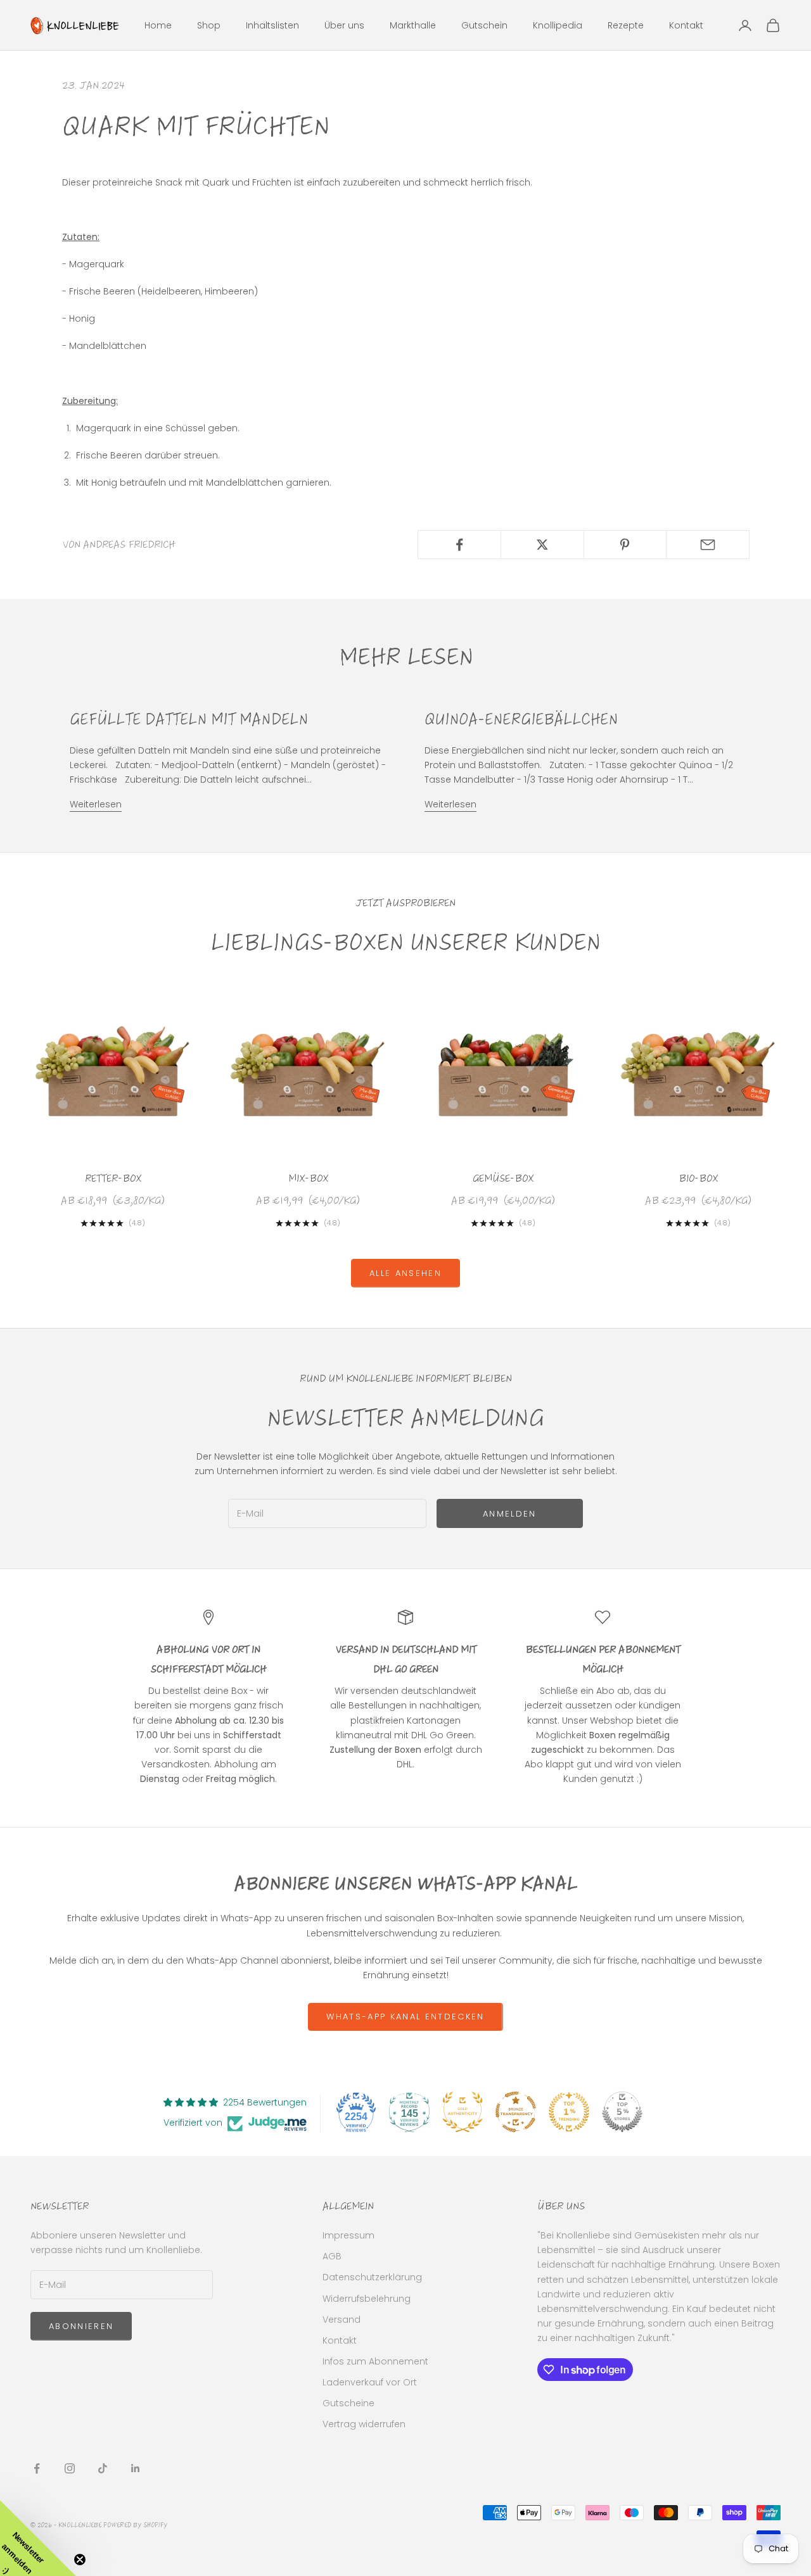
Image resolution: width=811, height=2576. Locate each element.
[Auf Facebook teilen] (459, 545)
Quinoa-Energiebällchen (521, 719)
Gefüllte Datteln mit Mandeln (189, 719)
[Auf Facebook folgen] (37, 2468)
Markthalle (413, 25)
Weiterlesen (96, 804)
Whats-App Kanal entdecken (405, 2017)
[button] (38, 2538)
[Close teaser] (80, 2560)
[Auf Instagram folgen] (70, 2468)
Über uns (344, 25)
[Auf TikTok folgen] (103, 2468)
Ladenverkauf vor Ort (370, 2382)
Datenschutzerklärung (372, 2277)
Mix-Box (308, 1178)
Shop (209, 25)
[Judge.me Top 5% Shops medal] (622, 2112)
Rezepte (626, 25)
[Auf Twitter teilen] (542, 545)
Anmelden (510, 1514)
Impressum (348, 2235)
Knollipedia (558, 25)
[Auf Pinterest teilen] (625, 545)
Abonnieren (81, 2326)
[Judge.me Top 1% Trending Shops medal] (569, 2112)
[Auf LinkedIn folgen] (136, 2468)
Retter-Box (113, 1178)
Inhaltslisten (272, 25)
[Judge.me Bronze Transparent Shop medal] (516, 2112)
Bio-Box (698, 1178)
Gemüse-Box (503, 1178)
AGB (332, 2256)
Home (158, 25)
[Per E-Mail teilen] (708, 545)
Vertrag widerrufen (364, 2424)
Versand (342, 2320)
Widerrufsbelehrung (367, 2299)
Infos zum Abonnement (375, 2361)
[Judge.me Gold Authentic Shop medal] (463, 2112)
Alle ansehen (405, 1273)
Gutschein (484, 25)
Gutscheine (348, 2403)
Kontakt (686, 25)
